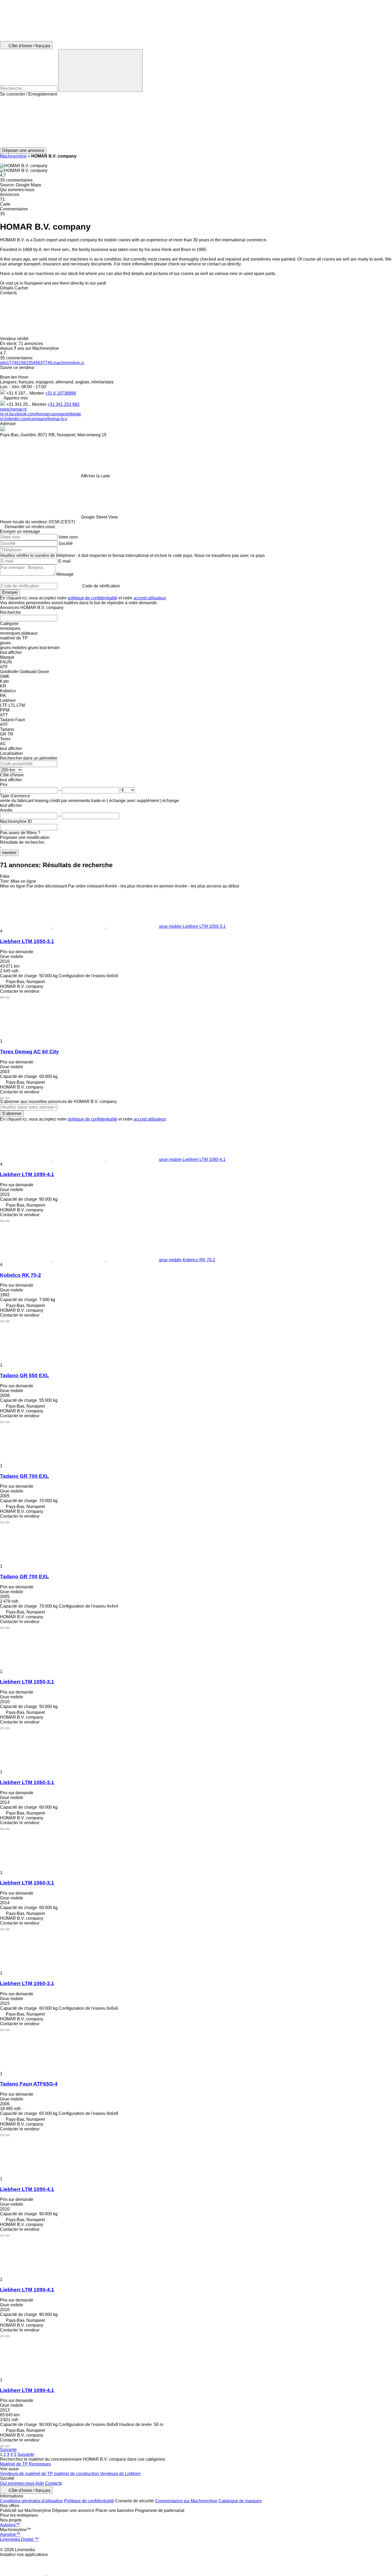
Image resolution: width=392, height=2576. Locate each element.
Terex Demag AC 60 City (29, 1052)
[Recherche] (101, 70)
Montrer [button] (37, 393)
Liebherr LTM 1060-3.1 (27, 1782)
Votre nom (68, 537)
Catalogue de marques (240, 2501)
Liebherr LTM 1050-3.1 (27, 941)
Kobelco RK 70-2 (21, 1275)
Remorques (40, 2464)
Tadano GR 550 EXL (25, 1375)
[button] (196, 122)
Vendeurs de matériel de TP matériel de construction (50, 2474)
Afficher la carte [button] (95, 476)
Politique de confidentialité (89, 2501)
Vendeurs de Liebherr (120, 2474)
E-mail (65, 561)
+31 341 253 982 (63, 404)
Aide (40, 2483)
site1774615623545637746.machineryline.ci (42, 363)
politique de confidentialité (93, 598)
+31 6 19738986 (61, 393)
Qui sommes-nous (17, 2483)
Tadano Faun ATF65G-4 (29, 2084)
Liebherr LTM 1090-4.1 (27, 1174)
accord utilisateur (150, 598)
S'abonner (12, 1114)
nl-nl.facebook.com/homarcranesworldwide (41, 414)
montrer (9, 853)
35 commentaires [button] (16, 180)
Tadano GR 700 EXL (25, 1476)
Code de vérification (101, 586)
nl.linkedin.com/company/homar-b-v (34, 419)
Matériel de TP (14, 2464)
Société (66, 543)
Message (65, 574)
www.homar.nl (13, 409)
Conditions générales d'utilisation (31, 2501)
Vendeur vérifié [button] (15, 339)
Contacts (53, 2483)
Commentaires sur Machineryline (186, 2501)
